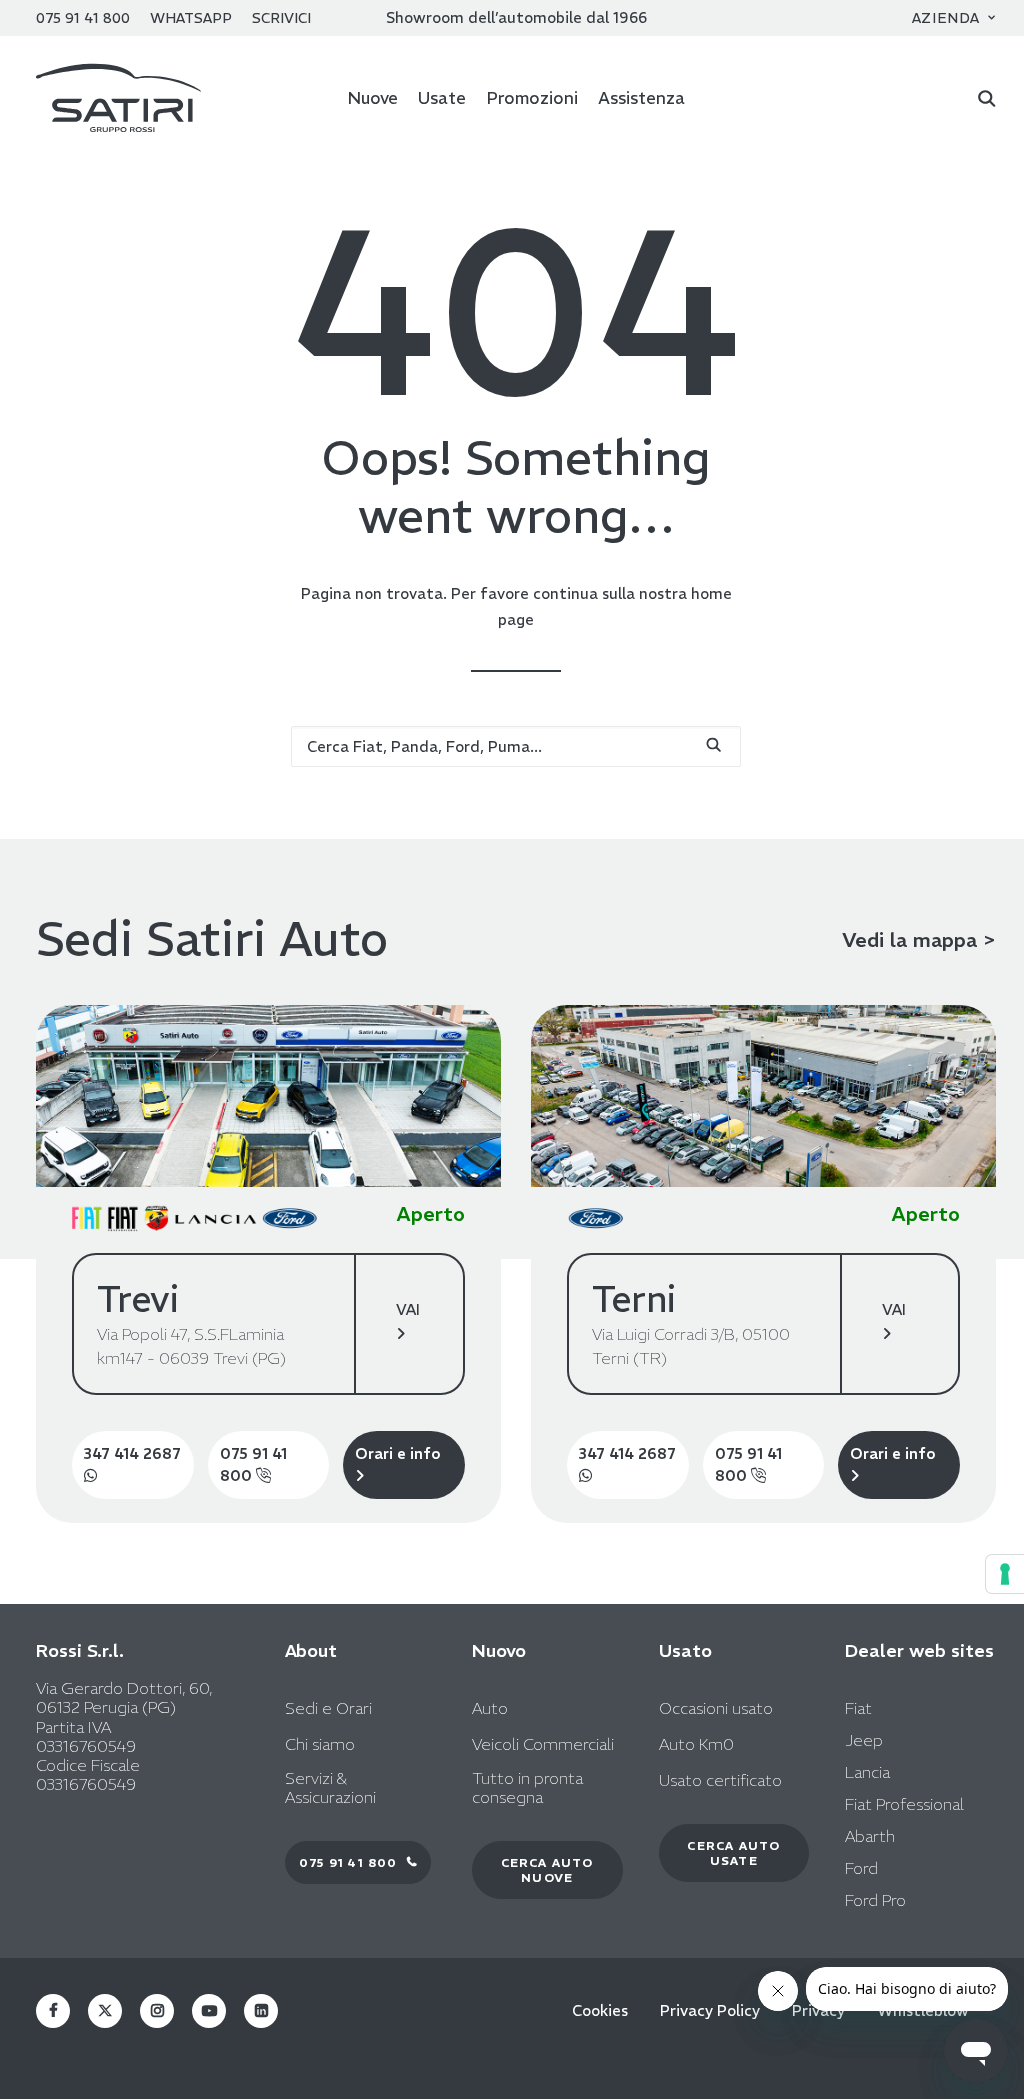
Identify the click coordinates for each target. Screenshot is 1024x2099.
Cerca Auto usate (735, 1853)
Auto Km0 (696, 1744)
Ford (861, 1868)
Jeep (864, 1740)
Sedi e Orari (328, 1708)
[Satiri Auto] (118, 97)
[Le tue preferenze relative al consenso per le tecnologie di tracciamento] (1005, 1574)
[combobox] (516, 746)
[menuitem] (954, 18)
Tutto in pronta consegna (527, 1788)
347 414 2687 (132, 1453)
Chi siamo (320, 1744)
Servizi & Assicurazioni (330, 1788)
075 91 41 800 (253, 1464)
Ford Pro (875, 1900)
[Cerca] (987, 97)
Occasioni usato (716, 1708)
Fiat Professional (904, 1804)
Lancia (867, 1772)
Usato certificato (720, 1780)
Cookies (600, 2011)
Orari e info (398, 1453)
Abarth (870, 1836)
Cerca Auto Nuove (549, 1870)
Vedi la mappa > (919, 939)
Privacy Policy (710, 2011)
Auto (490, 1708)
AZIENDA (946, 18)
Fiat (858, 1708)
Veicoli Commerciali (543, 1744)
